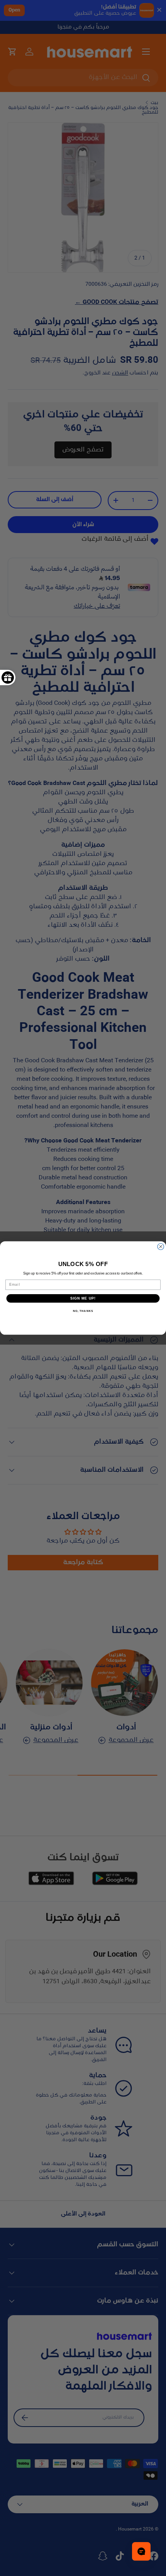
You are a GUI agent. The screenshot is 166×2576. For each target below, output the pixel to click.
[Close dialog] (161, 1247)
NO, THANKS (83, 1311)
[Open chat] (141, 2551)
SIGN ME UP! (83, 1298)
